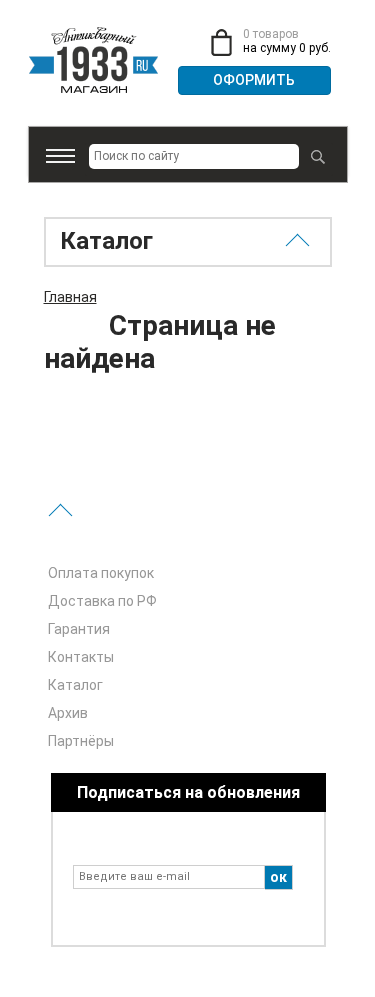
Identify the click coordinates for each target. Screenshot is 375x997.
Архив (68, 713)
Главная (70, 297)
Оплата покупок (101, 573)
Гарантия (79, 629)
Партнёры (81, 741)
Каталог (75, 685)
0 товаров (271, 34)
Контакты (81, 657)
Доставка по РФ (102, 601)
